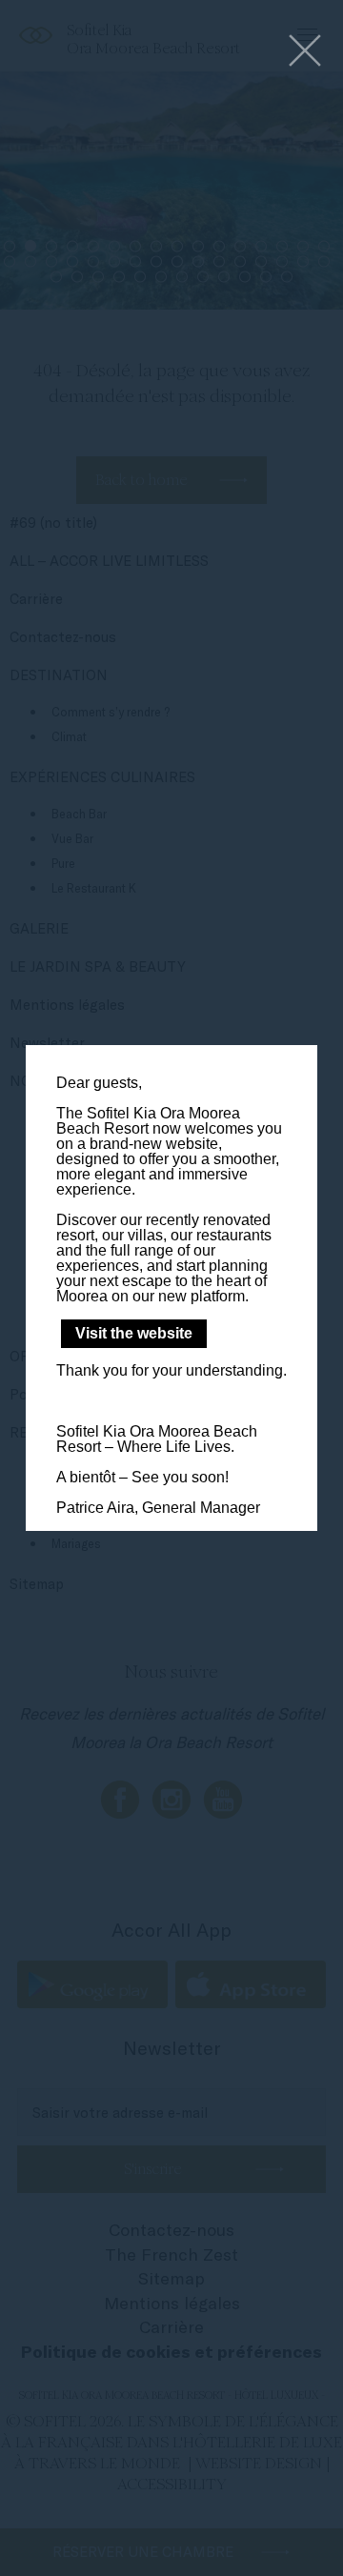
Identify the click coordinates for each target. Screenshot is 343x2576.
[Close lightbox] (305, 52)
